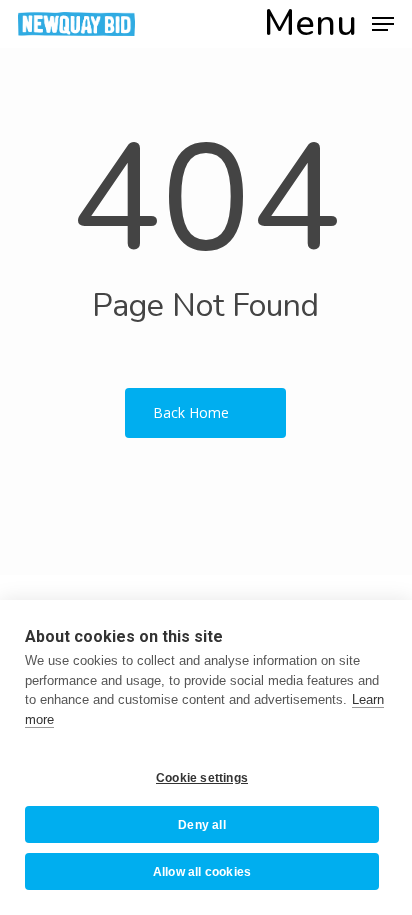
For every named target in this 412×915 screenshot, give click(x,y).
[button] (329, 22)
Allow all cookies (202, 872)
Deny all (202, 825)
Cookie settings (202, 778)
